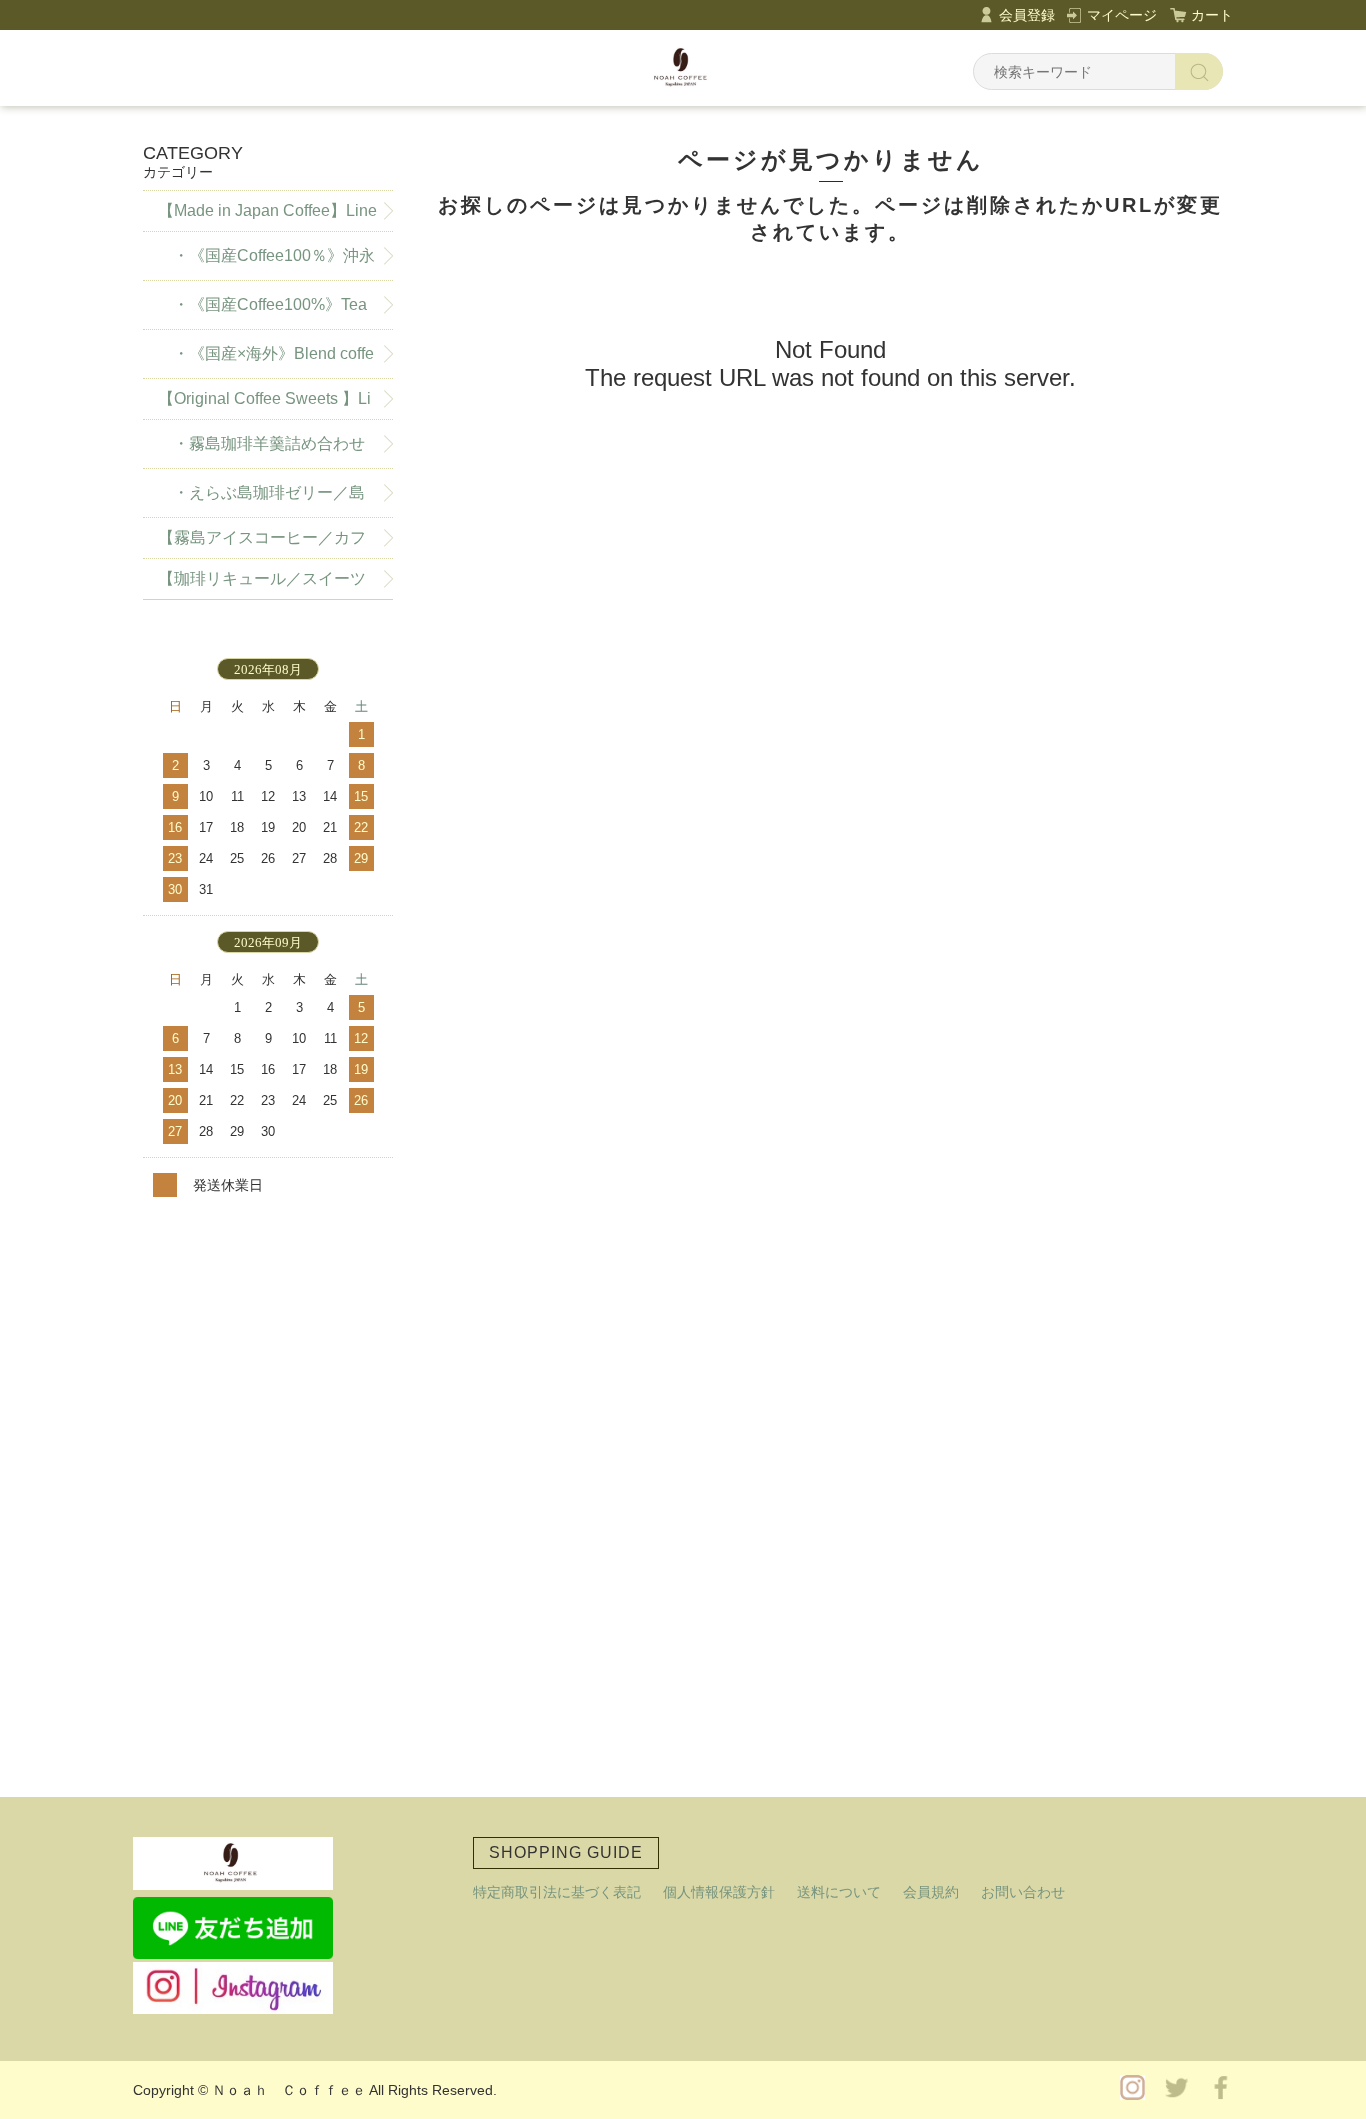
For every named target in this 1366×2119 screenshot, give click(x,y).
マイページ (1122, 15)
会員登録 (1027, 15)
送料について (839, 1892)
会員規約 (931, 1892)
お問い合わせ (1023, 1892)
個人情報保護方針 (719, 1892)
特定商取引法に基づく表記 (557, 1892)
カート (1212, 15)
